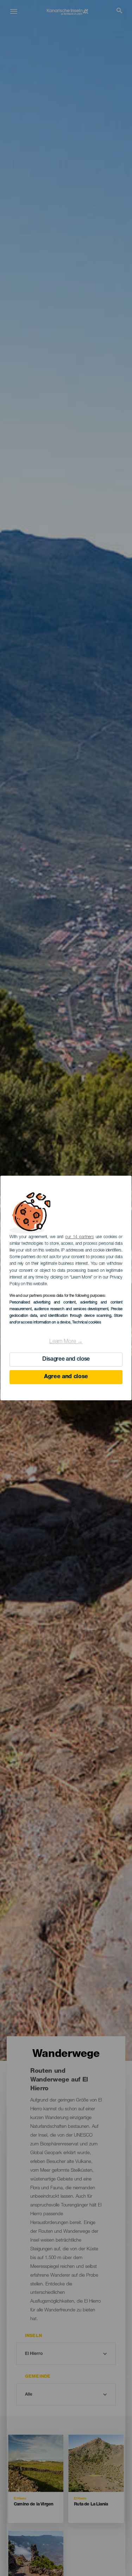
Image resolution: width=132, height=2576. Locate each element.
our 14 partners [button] (79, 1237)
